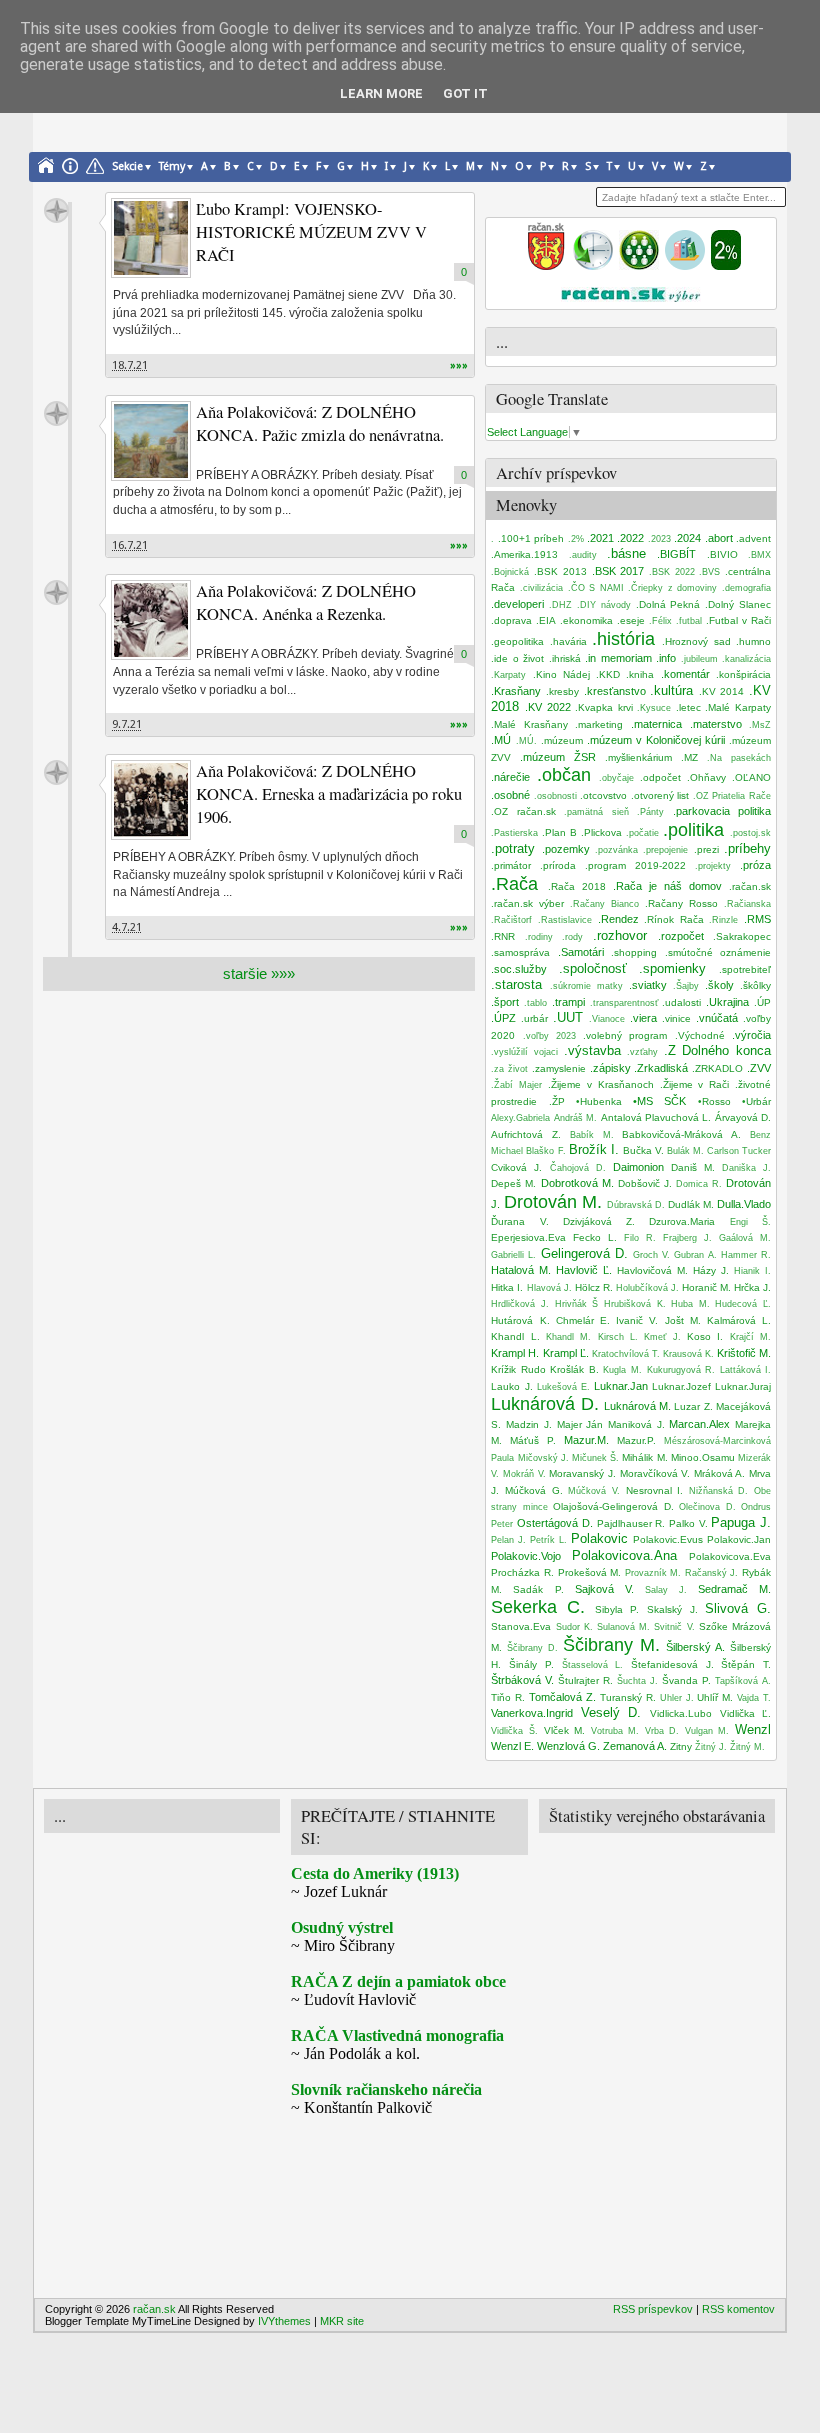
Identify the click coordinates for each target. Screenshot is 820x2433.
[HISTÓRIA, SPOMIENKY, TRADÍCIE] (593, 266)
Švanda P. (686, 1680)
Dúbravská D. (636, 1205)
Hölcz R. (594, 1287)
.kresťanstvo (615, 691)
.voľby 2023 (549, 1036)
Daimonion (638, 1167)
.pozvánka (616, 850)
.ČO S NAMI (596, 588)
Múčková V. (594, 1491)
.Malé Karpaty (738, 707)
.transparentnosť (624, 1003)
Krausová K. (688, 1354)
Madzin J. (529, 1424)
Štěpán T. (746, 1664)
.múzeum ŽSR (558, 757)
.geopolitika (517, 641)
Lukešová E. (563, 1387)
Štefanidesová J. (672, 1664)
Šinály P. (531, 1664)
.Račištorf (511, 920)
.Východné (700, 1035)
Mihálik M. (644, 1457)
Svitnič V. (674, 1627)
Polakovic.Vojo (526, 1556)
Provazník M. (653, 1573)
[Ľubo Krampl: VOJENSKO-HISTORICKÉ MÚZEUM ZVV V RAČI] (151, 238)
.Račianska (747, 904)
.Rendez (618, 919)
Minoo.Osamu (703, 1457)
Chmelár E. (583, 1320)
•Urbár (756, 1101)
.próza (755, 865)
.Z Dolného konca (717, 1050)
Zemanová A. (635, 1746)
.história (623, 639)
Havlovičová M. (652, 1270)
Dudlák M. (691, 1204)
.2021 (600, 538)
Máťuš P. (533, 1440)
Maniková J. (636, 1424)
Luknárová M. (637, 1406)
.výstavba (592, 1050)
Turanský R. (628, 1697)
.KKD (608, 674)
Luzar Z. (693, 1406)
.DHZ (560, 605)
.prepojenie (665, 850)
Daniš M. (693, 1167)
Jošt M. (683, 1320)
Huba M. (690, 1304)
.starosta (516, 984)
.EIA (546, 620)
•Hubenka (599, 1101)
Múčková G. (534, 1490)
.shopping (634, 952)
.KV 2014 (722, 691)
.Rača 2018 (577, 886)
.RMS (757, 919)
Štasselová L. (593, 1665)
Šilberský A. (695, 1647)
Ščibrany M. (611, 1645)
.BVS (709, 572)
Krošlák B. (574, 1369)
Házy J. (711, 1270)
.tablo (535, 1003)
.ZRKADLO (717, 1068)
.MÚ (501, 740)
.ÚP (762, 1002)
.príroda (558, 865)
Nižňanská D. (719, 1491)
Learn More (381, 93)
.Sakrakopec (742, 936)
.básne (626, 553)
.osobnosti (555, 796)
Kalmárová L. (739, 1320)
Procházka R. (522, 1572)
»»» (459, 365)
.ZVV (759, 1068)
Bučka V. (643, 1150)
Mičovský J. (543, 1458)
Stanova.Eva (521, 1626)
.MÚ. (526, 741)
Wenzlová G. (568, 1746)
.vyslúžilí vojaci (524, 1052)
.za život (509, 1069)
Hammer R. (746, 1255)
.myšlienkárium (638, 757)
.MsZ (760, 725)
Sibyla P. (617, 1609)
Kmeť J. (662, 1337)
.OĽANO (751, 777)
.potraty (513, 848)
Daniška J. (746, 1168)
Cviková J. (516, 1167)
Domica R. (699, 1184)
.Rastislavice (565, 920)
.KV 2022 (548, 707)
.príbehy (747, 848)
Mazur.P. (636, 1440)
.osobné (510, 795)
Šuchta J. (637, 1681)
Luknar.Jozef (681, 1386)
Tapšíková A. (743, 1681)
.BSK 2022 (672, 572)
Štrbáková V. (522, 1680)
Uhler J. (677, 1698)
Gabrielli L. (513, 1255)
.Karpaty (508, 675)
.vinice (676, 1018)
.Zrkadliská (661, 1068)
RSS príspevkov (653, 2309)
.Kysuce (654, 708)
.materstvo (716, 724)
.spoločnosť (593, 968)
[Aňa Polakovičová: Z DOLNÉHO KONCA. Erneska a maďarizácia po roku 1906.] (151, 800)
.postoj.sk (750, 833)
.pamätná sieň (596, 812)
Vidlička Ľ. (746, 1713)
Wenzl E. (512, 1746)
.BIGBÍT (676, 554)
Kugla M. (622, 1370)
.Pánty (650, 812)
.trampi (568, 1002)
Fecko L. (595, 1237)
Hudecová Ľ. (743, 1304)
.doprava (511, 620)
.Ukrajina (727, 1002)
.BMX (759, 555)
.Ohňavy (706, 777)
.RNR (503, 936)
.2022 (630, 538)
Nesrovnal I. (655, 1490)
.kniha (640, 674)
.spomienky (672, 968)
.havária (568, 641)
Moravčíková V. (655, 1473)
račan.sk (56, 210)
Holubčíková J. (647, 1288)
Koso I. (705, 1336)
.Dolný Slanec (738, 604)
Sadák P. (538, 1589)
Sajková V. (604, 1589)
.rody (572, 937)
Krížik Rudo (518, 1369)
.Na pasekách (739, 758)
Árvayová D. (743, 1117)
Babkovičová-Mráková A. (681, 1134)
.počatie (642, 833)
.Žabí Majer (516, 1085)
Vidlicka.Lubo (681, 1713)
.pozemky (566, 849)
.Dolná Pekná (668, 604)
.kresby (562, 691)
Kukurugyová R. (681, 1370)
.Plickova (601, 832)
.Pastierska (514, 833)
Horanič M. (706, 1287)
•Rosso (714, 1101)
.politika (693, 830)
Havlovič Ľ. (584, 1270)
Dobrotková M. (577, 1183)
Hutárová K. (520, 1320)
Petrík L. (548, 1540)
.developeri (517, 604)
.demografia (746, 588)
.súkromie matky (586, 986)
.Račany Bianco (604, 904)
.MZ (689, 757)
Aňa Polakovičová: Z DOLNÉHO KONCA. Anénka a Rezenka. (306, 602)
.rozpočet (681, 936)
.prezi (706, 849)
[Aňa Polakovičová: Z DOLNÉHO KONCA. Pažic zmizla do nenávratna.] (151, 441)
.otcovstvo (603, 795)
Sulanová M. (623, 1627)
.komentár (685, 674)
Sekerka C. (538, 1607)
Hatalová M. (521, 1270)
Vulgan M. (707, 1731)
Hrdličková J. (520, 1304)
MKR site (342, 2321)
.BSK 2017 (618, 571)
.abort (719, 538)
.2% (576, 539)
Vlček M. (565, 1730)
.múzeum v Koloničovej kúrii (656, 740)
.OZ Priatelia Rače (732, 796)
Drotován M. (553, 1202)
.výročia (751, 1035)
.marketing (599, 724)
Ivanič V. (637, 1320)
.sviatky (648, 985)
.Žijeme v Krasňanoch (601, 1084)
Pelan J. (508, 1540)
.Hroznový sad (696, 641)
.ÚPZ (503, 1018)
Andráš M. (575, 1118)
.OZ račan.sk (523, 811)
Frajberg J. (687, 1238)
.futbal (689, 621)
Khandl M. (568, 1337)
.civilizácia (541, 588)
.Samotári (581, 952)
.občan (564, 775)
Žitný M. (747, 1747)
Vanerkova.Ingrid (532, 1713)
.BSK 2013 (560, 571)
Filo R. (640, 1238)
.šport (505, 1002)
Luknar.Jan (621, 1386)
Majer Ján (580, 1424)
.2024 (687, 538)
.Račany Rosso (681, 903)
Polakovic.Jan (739, 1539)
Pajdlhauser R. (631, 1523)
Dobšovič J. (645, 1183)
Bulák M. (685, 1151)
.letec (688, 707)
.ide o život (517, 658)
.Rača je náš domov (667, 886)
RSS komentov (738, 2309)
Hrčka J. (752, 1287)
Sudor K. (574, 1627)
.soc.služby (519, 969)
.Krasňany (516, 691)
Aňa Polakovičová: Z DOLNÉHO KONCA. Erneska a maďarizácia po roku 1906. (329, 794)
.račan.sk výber (527, 903)
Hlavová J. (549, 1288)
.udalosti (681, 1002)
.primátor (511, 865)
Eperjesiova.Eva (528, 1237)
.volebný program (625, 1035)
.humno (753, 641)
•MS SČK (659, 1101)
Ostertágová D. (555, 1523)
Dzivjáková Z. (599, 1221)
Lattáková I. (746, 1370)
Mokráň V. (524, 1474)
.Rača (514, 884)
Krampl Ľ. (566, 1353)
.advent (753, 538)
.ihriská (565, 658)
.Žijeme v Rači (695, 1084)
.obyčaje (616, 778)
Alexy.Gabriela (520, 1118)
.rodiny (539, 937)
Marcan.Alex (699, 1424)
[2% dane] (726, 266)
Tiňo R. (508, 1697)
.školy (719, 985)
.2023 (659, 539)
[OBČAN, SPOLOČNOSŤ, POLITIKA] (639, 266)
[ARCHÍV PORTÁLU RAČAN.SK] (685, 266)
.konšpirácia (743, 674)
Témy (172, 166)
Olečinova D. (707, 1507)
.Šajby (686, 986)
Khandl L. (515, 1336)
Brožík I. (594, 1149)
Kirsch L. (618, 1337)
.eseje (631, 620)
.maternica (656, 724)
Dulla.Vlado (744, 1204)
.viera (643, 1018)
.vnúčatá (717, 1018)
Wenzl (753, 1729)
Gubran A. (695, 1255)
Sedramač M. (734, 1589)
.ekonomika (586, 620)
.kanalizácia (746, 659)
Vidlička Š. (514, 1731)
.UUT (568, 1017)
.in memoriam (618, 658)
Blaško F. (545, 1151)
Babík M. (592, 1135)
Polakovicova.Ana (624, 1555)
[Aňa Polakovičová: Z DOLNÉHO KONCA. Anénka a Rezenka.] (151, 620)
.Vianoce (607, 1019)
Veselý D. (611, 1712)
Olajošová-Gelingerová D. (613, 1506)
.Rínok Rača (674, 919)
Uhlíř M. (715, 1697)
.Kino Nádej (561, 674)
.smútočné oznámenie (718, 952)
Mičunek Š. (595, 1458)
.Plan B (559, 832)
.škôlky (755, 985)
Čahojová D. (578, 1168)
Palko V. (688, 1523)
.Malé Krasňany (529, 724)
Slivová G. (738, 1608)
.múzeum (562, 740)
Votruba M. (615, 1731)
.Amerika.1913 (524, 554)
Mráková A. (720, 1473)
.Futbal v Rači (738, 620)
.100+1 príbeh (531, 538)
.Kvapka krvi (604, 707)
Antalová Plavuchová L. (656, 1117)
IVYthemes (284, 2321)
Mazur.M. (586, 1440)
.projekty (713, 866)
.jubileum (699, 659)
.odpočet (660, 777)
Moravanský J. (582, 1473)
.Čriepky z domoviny (672, 588)
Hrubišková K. (635, 1304)
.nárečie (510, 777)
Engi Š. (750, 1222)
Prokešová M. (590, 1572)
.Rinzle (723, 920)
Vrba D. (662, 1731)
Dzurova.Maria (682, 1221)
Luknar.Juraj (743, 1386)
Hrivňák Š (577, 1304)
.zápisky (610, 1068)
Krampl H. (515, 1353)
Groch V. (651, 1255)
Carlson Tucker (739, 1151)
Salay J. (666, 1590)
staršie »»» (259, 973)
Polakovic (599, 1538)
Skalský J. (672, 1609)
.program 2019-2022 (635, 865)
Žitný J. (711, 1747)
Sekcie (127, 166)
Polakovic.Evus (668, 1539)
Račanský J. (712, 1573)
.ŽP (557, 1101)
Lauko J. (511, 1386)
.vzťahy (642, 1052)
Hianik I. (752, 1271)
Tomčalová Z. (562, 1697)
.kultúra (671, 690)
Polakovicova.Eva (730, 1556)
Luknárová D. (544, 1404)
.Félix (660, 621)
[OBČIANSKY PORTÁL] (546, 266)
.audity (583, 555)
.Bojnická (510, 572)
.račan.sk (750, 886)
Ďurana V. (519, 1221)
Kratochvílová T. (626, 1354)
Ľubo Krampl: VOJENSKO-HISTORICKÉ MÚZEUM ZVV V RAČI (311, 232)
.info (666, 658)
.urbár (534, 1018)
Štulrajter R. (585, 1680)
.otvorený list (660, 795)
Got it (465, 93)
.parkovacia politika (722, 811)
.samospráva (520, 952)
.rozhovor (620, 935)
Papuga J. (741, 1522)
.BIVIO (722, 554)
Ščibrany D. (532, 1648)
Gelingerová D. (584, 1253)
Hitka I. (507, 1287)
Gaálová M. (745, 1238)
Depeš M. (513, 1183)
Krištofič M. (744, 1353)
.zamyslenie (559, 1068)
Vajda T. (754, 1698)
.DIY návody (604, 605)
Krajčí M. (750, 1337)
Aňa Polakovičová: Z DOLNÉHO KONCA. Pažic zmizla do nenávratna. (320, 423)
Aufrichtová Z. (526, 1134)
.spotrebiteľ (745, 969)
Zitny (681, 1746)
